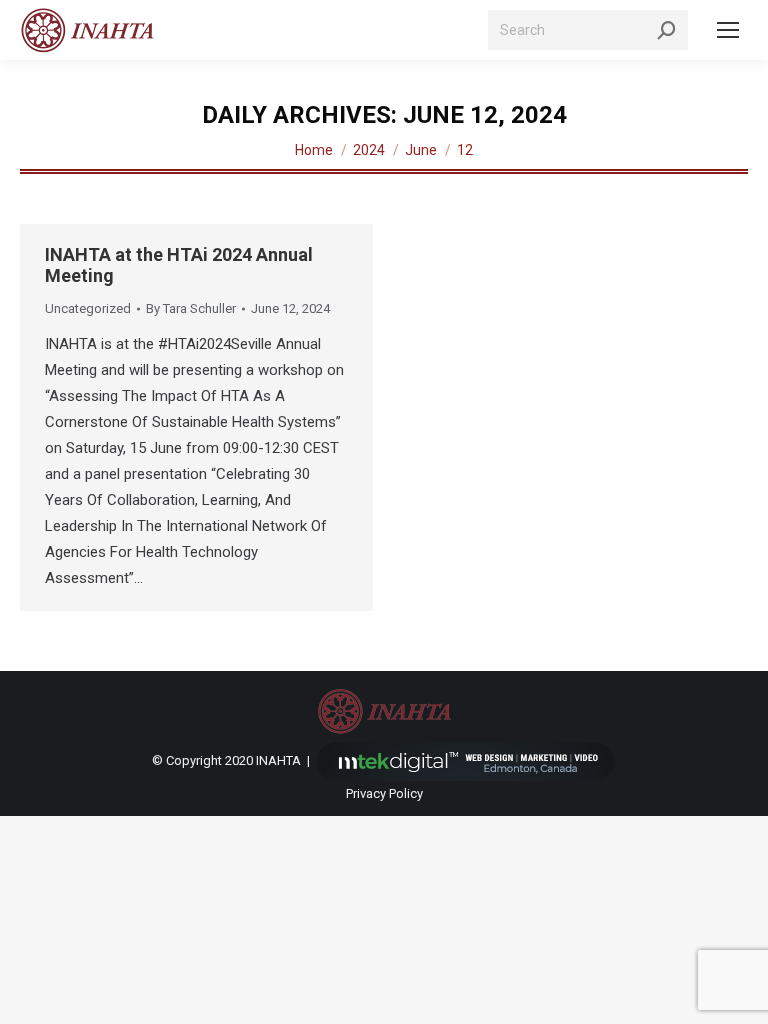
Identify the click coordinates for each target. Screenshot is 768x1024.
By (191, 308)
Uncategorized (88, 308)
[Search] (667, 30)
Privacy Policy (384, 793)
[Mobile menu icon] (728, 30)
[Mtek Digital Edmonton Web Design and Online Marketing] (466, 760)
